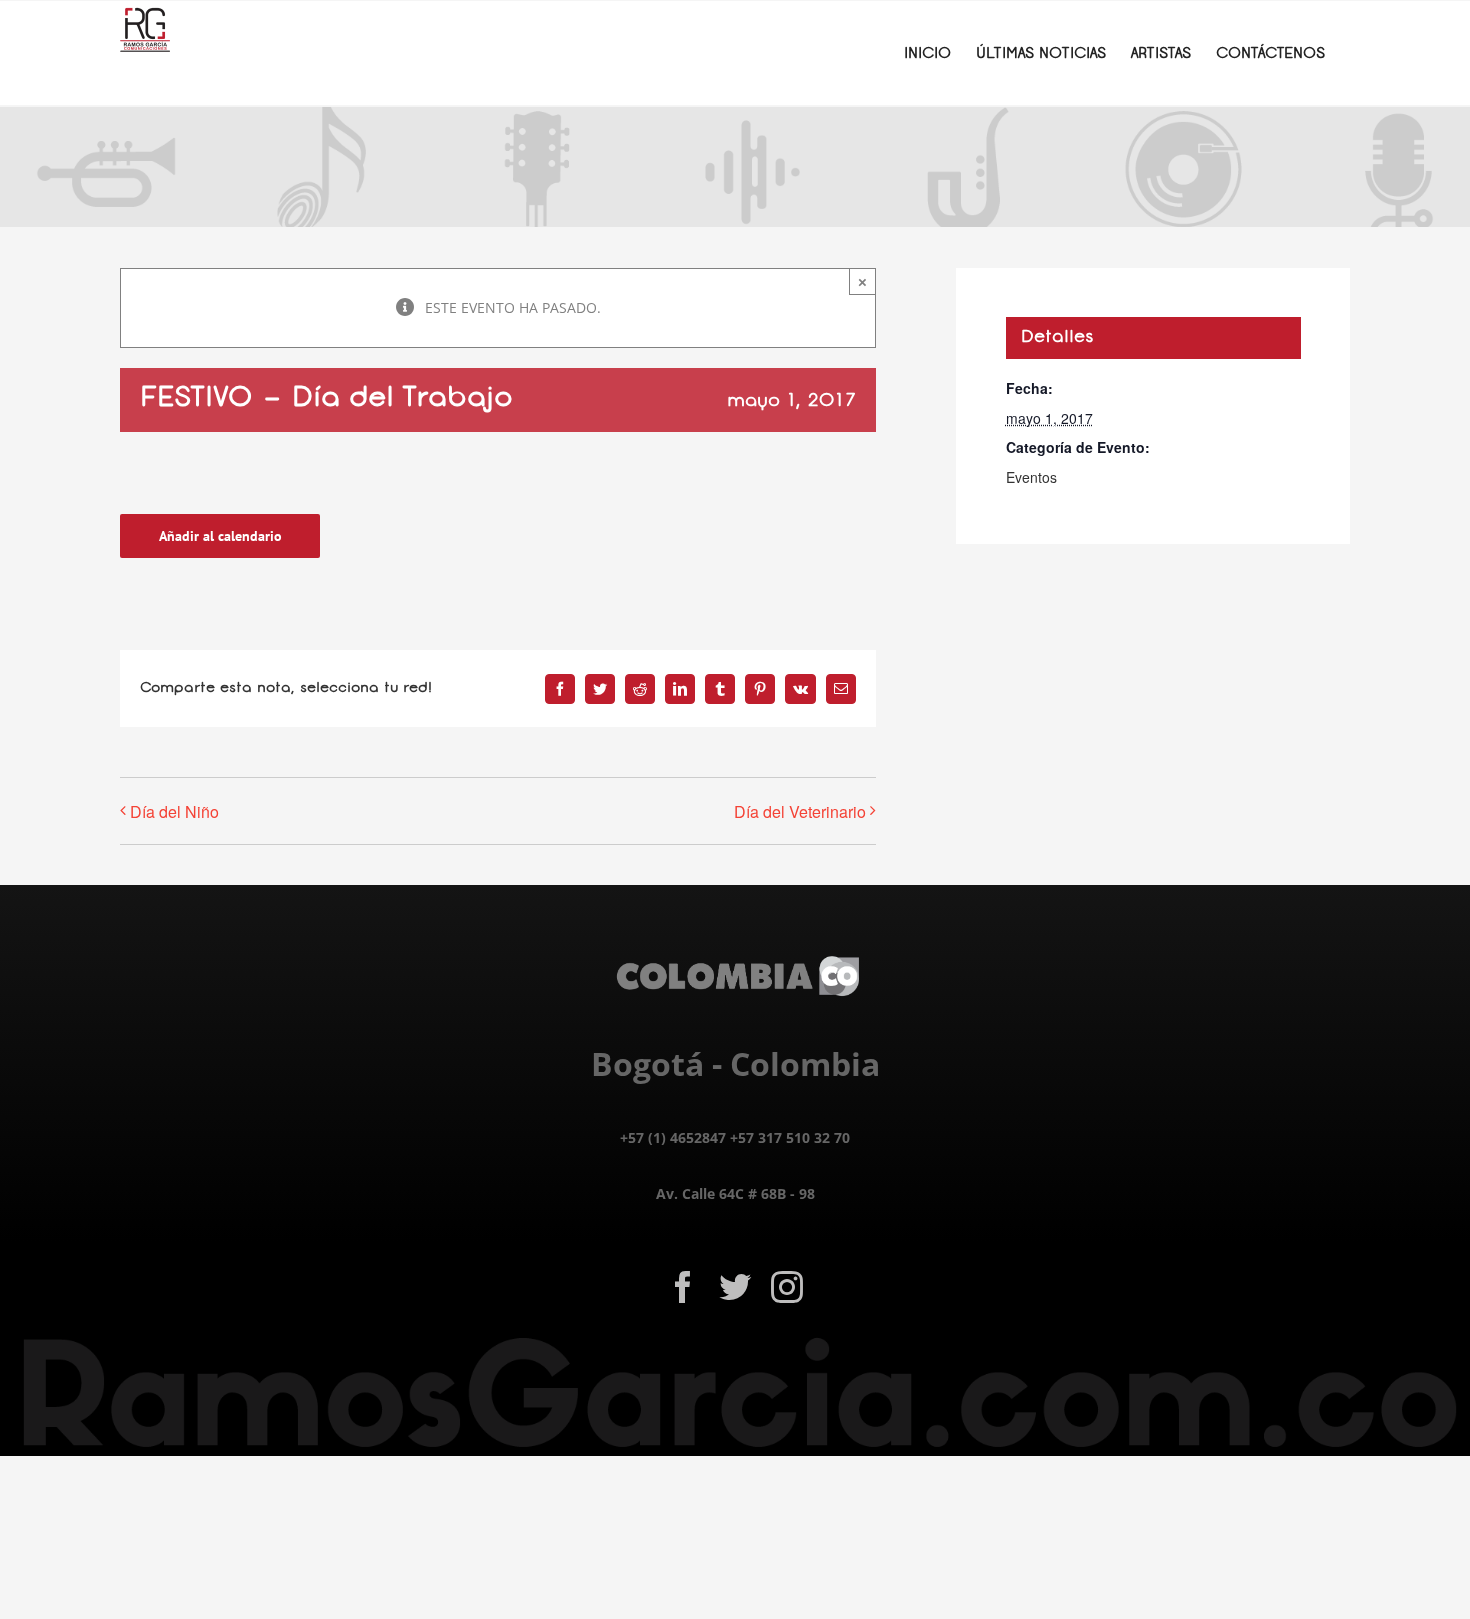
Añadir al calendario (220, 536)
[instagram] (787, 1287)
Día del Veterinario (800, 811)
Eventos (1031, 477)
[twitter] (735, 1287)
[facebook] (683, 1287)
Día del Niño (174, 811)
